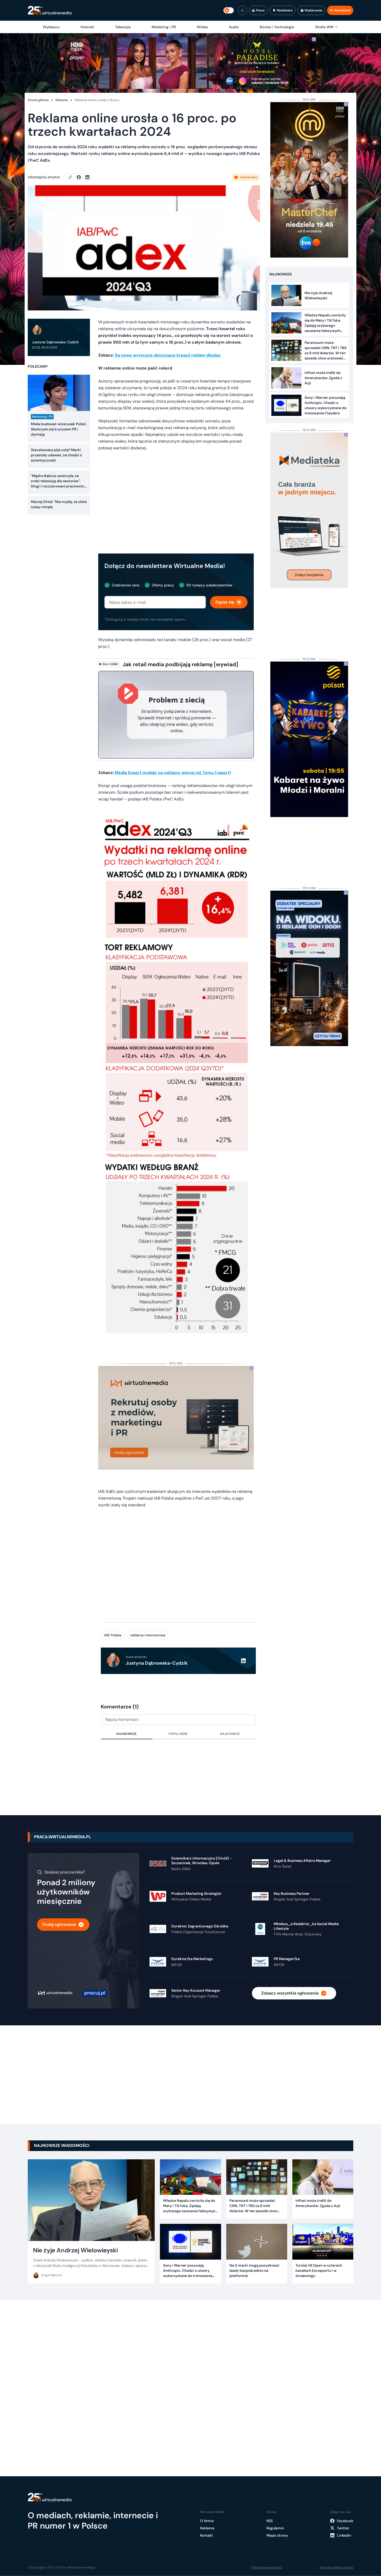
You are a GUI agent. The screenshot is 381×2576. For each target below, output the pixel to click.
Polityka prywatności (267, 2567)
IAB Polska (113, 1635)
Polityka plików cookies (336, 2567)
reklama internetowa (148, 1635)
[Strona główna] (50, 10)
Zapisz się (225, 602)
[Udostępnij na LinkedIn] (87, 177)
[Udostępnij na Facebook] (81, 177)
